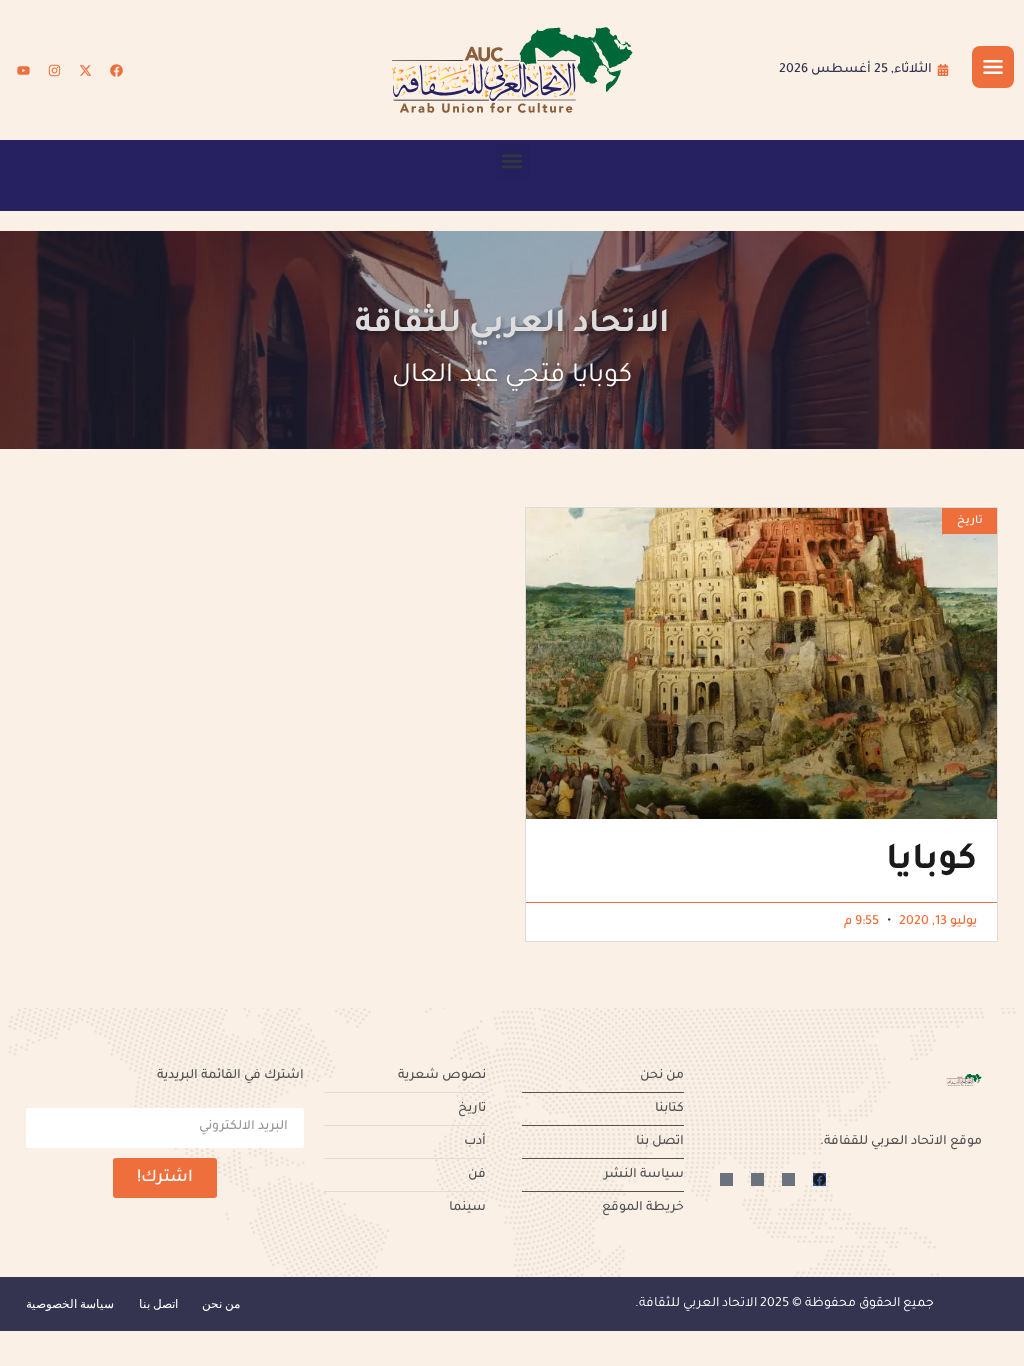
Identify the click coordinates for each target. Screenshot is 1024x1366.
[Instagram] (54, 70)
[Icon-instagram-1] (757, 1179)
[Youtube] (23, 70)
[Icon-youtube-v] (726, 1179)
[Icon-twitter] (788, 1179)
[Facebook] (116, 70)
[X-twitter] (85, 70)
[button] (512, 160)
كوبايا (931, 863)
